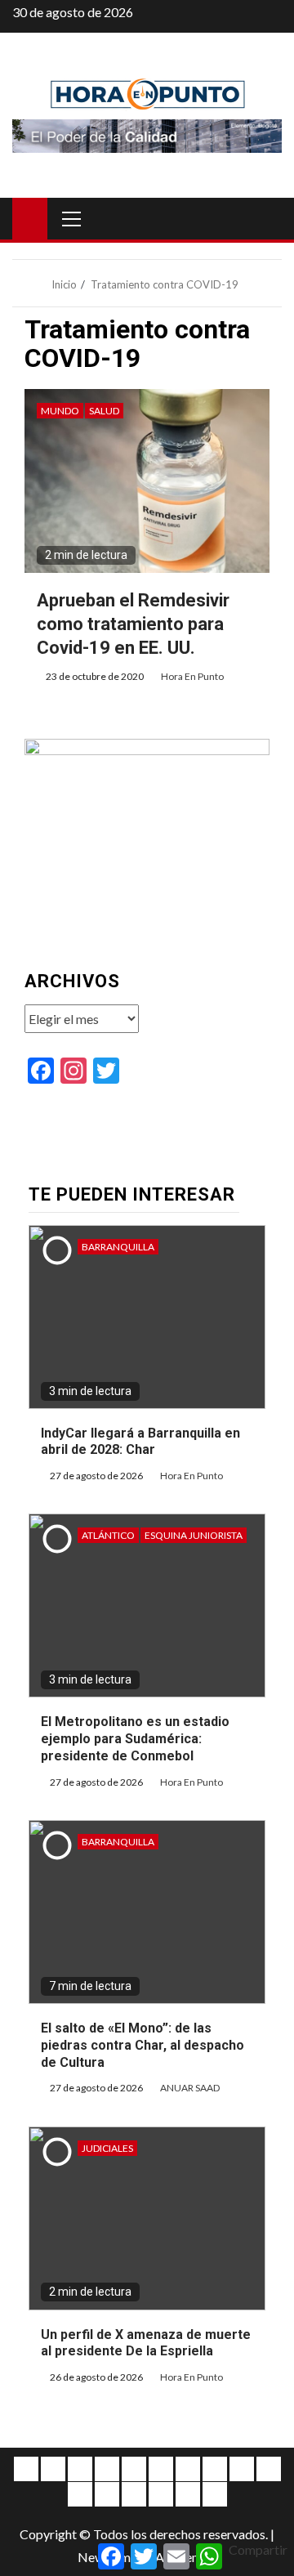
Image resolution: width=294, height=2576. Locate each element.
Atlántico (108, 1535)
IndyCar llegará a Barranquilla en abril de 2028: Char (140, 1442)
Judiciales (107, 2148)
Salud (104, 411)
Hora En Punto (192, 676)
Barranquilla (118, 1247)
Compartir (258, 2549)
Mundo (60, 411)
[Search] (267, 218)
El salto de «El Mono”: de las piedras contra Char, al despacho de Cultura (143, 2045)
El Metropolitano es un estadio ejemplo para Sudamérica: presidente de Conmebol (135, 1739)
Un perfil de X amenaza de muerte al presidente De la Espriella (146, 2343)
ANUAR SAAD (190, 2088)
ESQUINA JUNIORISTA (194, 1535)
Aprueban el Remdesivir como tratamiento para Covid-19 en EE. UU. (133, 624)
